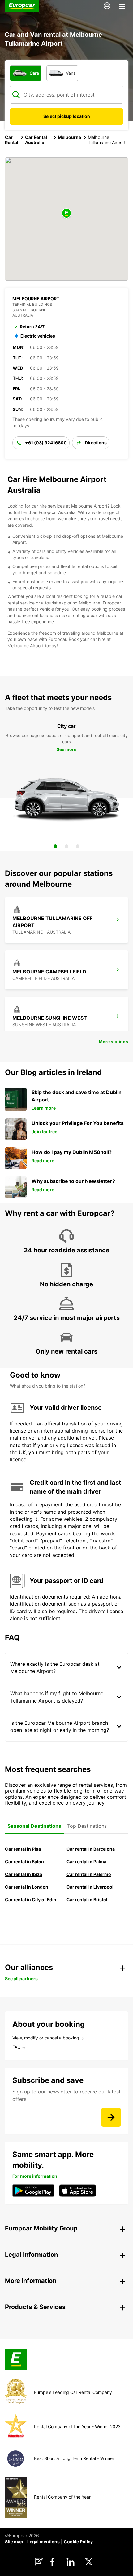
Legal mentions (43, 2542)
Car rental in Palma (86, 1862)
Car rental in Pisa (23, 1849)
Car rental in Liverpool (90, 1887)
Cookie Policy (78, 2542)
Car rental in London (27, 1887)
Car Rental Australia (36, 140)
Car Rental (12, 140)
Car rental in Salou (24, 1862)
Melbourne (69, 137)
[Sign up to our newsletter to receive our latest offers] (111, 2117)
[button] (66, 214)
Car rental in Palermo (89, 1874)
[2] (66, 846)
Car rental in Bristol (87, 1900)
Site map (14, 2542)
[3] (78, 846)
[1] (55, 846)
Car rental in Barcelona (91, 1849)
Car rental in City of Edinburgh (33, 1900)
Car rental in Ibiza (24, 1874)
